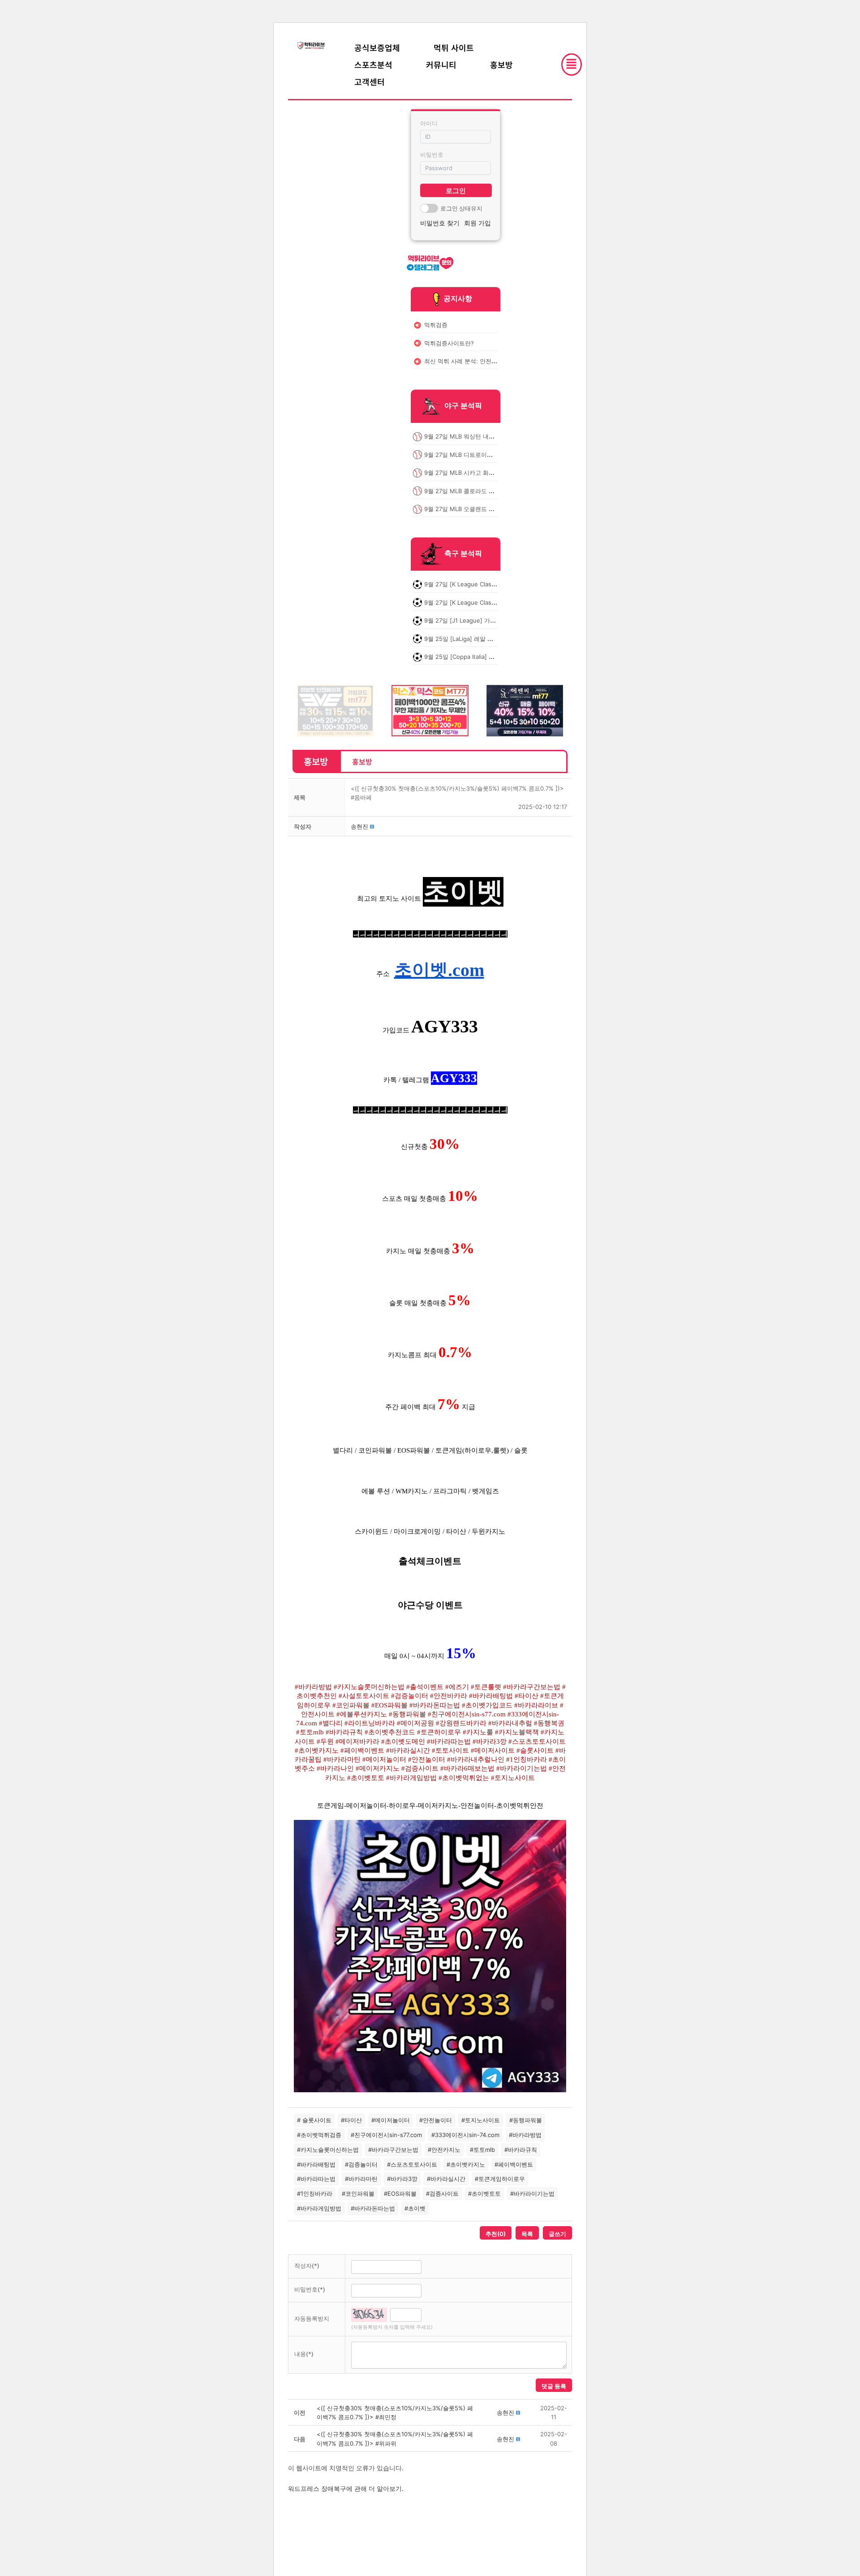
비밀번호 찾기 (440, 223)
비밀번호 (432, 155)
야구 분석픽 (463, 406)
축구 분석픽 (463, 554)
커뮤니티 (441, 65)
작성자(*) (307, 2266)
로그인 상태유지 (461, 208)
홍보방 (501, 65)
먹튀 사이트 (454, 47)
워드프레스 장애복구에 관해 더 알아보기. (346, 2488)
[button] (359, 826)
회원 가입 (477, 223)
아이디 (429, 123)
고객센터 (370, 82)
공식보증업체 (377, 47)
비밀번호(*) (310, 2289)
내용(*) (304, 2354)
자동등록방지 (312, 2318)
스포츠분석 (373, 65)
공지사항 (458, 298)
